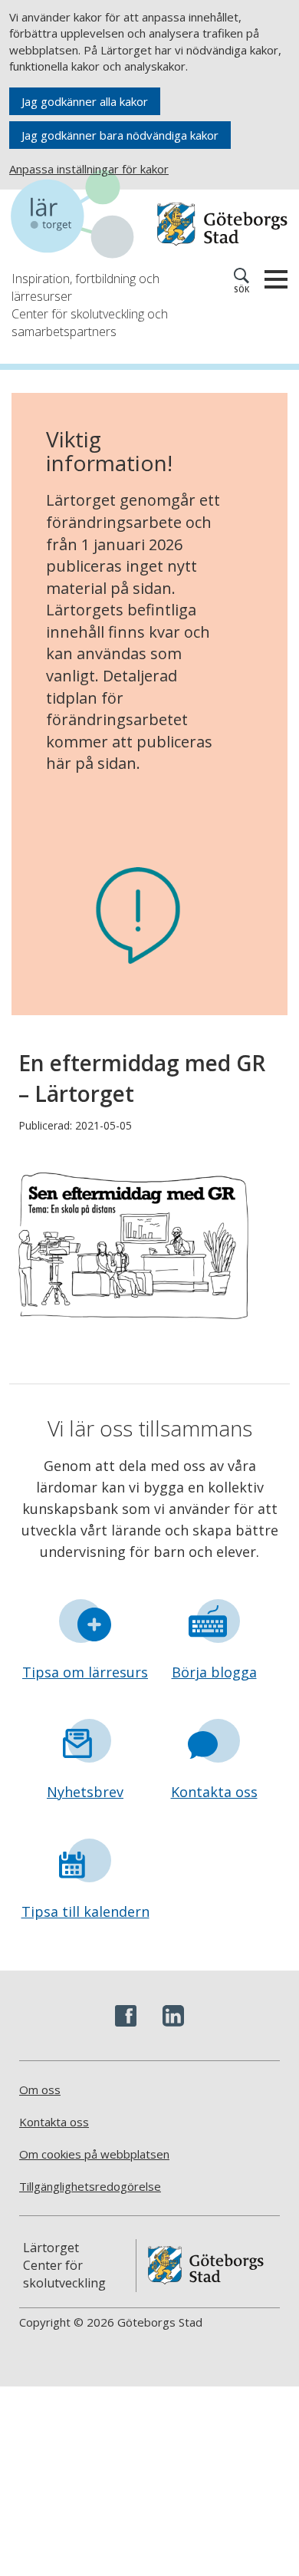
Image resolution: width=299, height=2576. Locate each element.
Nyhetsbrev (85, 1792)
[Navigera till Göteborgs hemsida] (222, 224)
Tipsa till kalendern (85, 1911)
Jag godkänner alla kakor (85, 101)
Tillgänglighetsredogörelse (90, 2186)
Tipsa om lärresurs (85, 1672)
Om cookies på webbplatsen (94, 2154)
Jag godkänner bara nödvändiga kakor (120, 135)
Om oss (40, 2089)
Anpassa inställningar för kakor (89, 169)
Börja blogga (214, 1672)
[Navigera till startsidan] (80, 216)
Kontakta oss (214, 1792)
